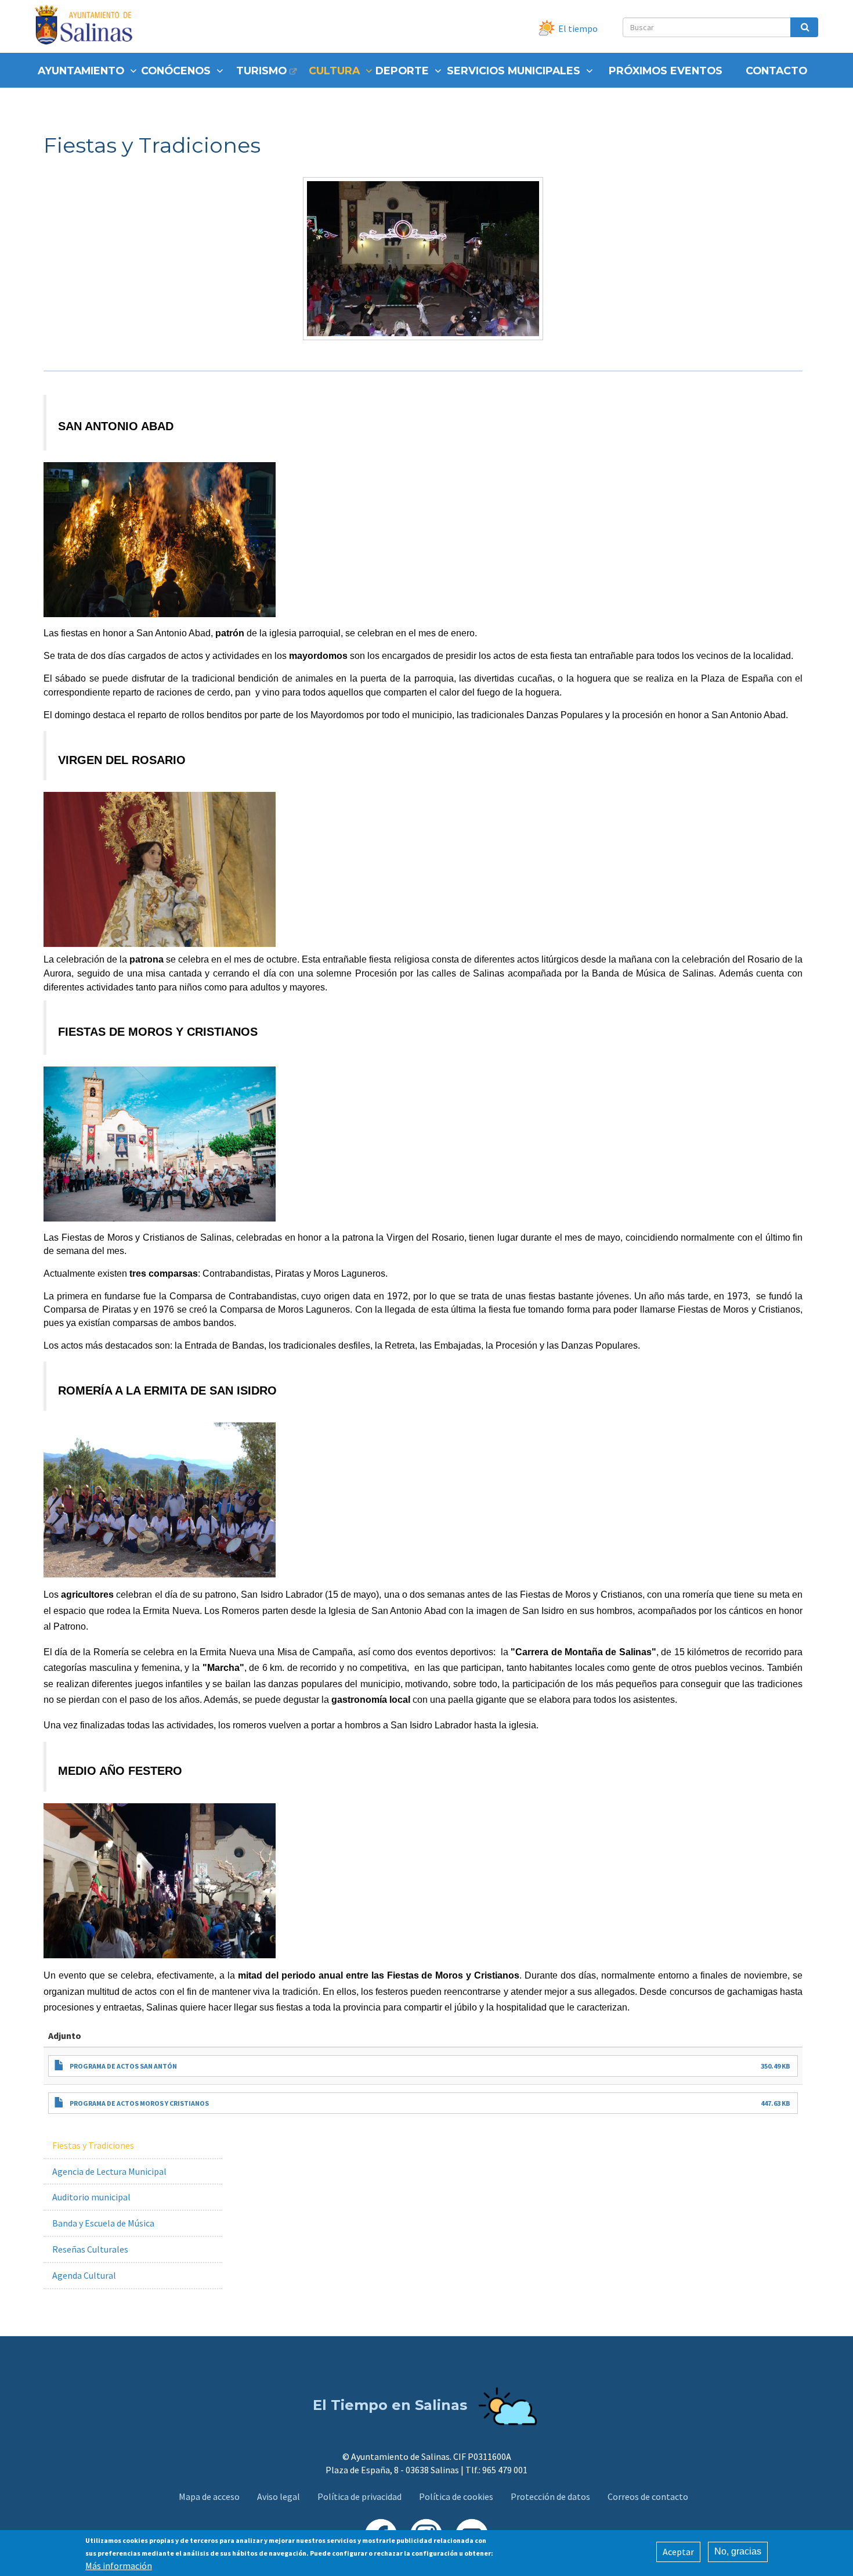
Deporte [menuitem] (402, 71)
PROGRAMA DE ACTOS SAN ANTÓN (123, 2066)
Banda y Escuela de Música (103, 2223)
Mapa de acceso (209, 2496)
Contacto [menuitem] (776, 71)
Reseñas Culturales (90, 2249)
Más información (119, 2566)
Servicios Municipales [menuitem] (514, 71)
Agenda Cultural (84, 2275)
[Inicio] (88, 26)
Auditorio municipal (91, 2197)
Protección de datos (550, 2496)
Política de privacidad (359, 2496)
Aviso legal (279, 2496)
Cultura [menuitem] (334, 71)
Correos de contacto (648, 2496)
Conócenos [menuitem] (176, 71)
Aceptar (678, 2552)
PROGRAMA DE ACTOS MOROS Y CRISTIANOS (139, 2103)
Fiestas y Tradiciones (93, 2145)
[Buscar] (804, 27)
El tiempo (578, 28)
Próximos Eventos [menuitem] (666, 71)
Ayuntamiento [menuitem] (81, 71)
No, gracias (738, 2551)
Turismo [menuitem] (261, 71)
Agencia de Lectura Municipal (109, 2171)
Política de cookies (456, 2496)
